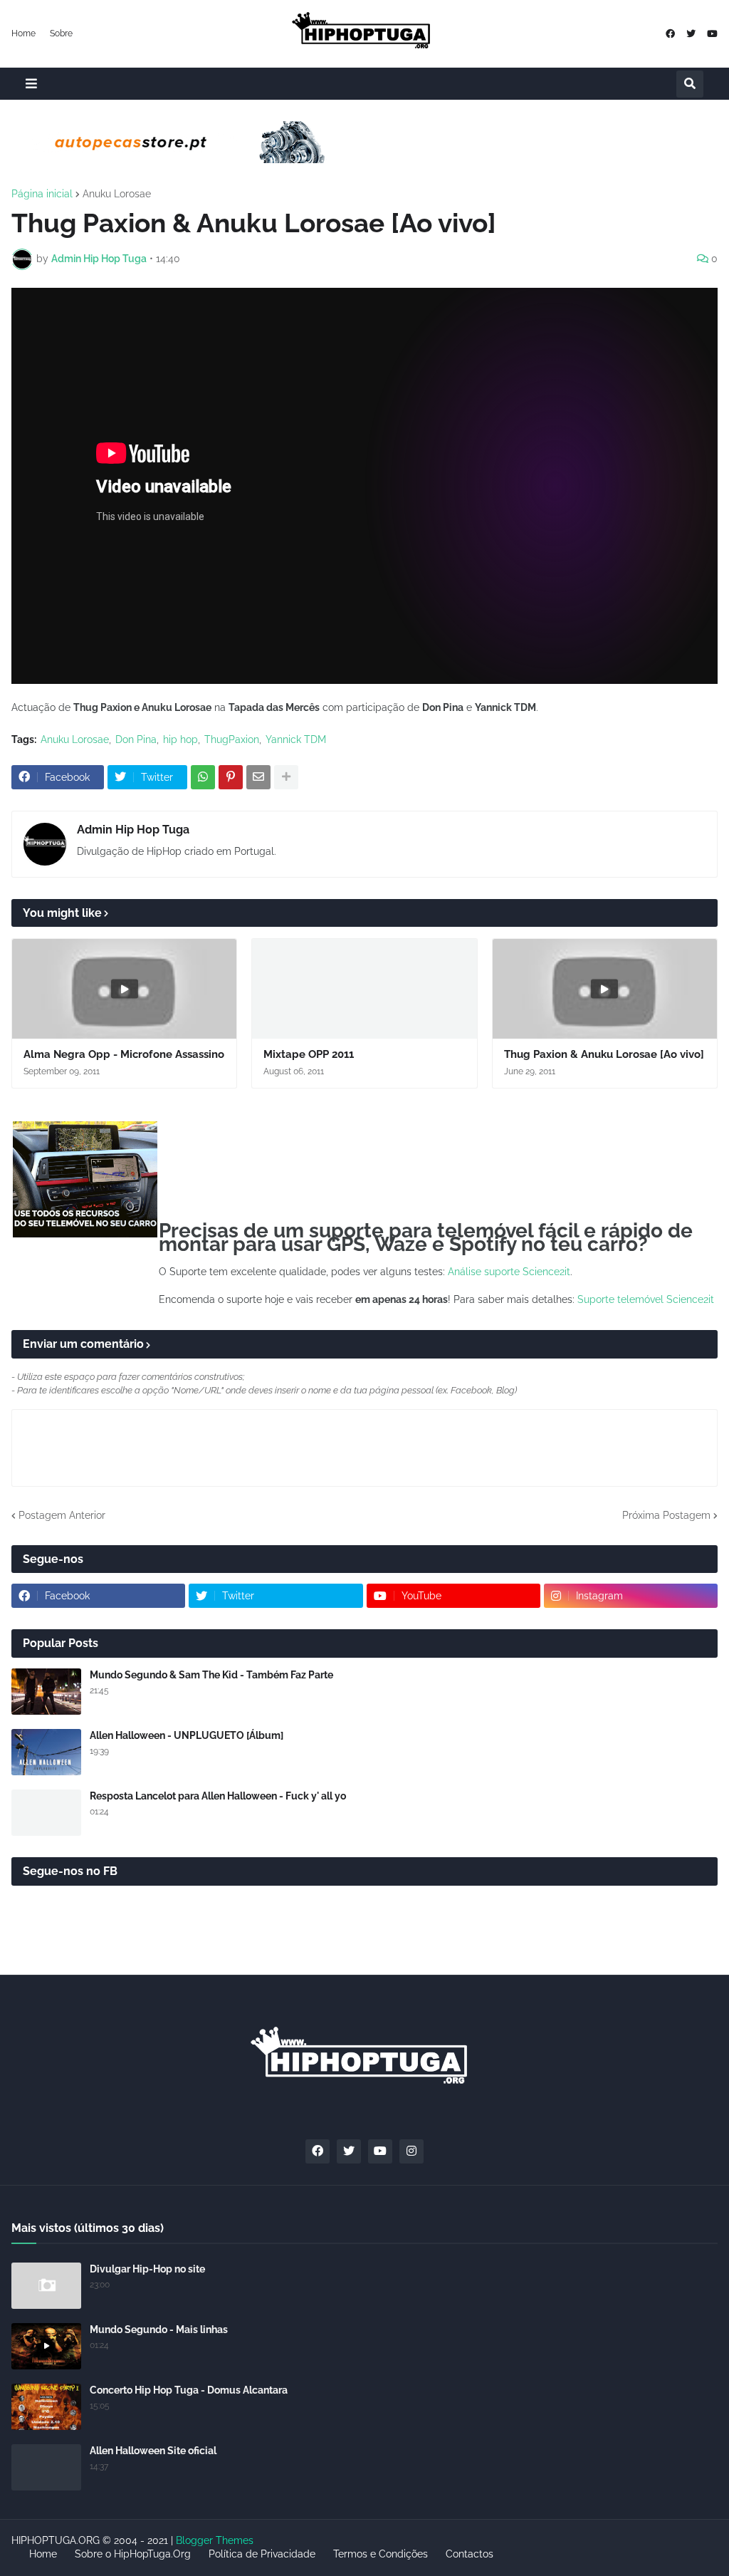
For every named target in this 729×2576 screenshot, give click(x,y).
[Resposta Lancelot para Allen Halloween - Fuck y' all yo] (46, 1813)
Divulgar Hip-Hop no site (147, 2269)
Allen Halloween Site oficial (153, 2451)
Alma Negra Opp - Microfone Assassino (124, 1054)
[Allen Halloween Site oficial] (46, 2467)
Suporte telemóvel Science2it (646, 1299)
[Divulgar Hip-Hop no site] (46, 2286)
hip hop (180, 739)
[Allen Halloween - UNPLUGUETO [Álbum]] (46, 1752)
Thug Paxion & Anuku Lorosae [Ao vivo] (604, 1054)
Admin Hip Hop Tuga (133, 830)
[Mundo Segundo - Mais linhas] (46, 2346)
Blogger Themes (215, 2540)
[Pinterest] (231, 777)
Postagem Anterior (62, 1515)
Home (23, 33)
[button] (31, 84)
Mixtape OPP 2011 (309, 1054)
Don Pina (136, 739)
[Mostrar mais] (286, 777)
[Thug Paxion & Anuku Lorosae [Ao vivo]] (605, 989)
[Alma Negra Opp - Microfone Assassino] (124, 989)
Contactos (470, 2554)
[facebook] (670, 34)
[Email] (258, 777)
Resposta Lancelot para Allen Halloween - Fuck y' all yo (218, 1796)
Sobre (61, 33)
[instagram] (411, 2151)
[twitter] (691, 34)
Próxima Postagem (666, 1515)
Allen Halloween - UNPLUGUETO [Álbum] (187, 1735)
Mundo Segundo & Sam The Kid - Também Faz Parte (211, 1675)
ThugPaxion (232, 739)
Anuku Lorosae (117, 194)
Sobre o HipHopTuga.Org (133, 2554)
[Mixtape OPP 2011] (364, 989)
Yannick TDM (296, 739)
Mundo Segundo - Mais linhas (159, 2330)
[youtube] (712, 34)
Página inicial (42, 194)
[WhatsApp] (203, 777)
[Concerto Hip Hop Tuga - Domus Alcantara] (46, 2407)
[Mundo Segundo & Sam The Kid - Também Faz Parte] (46, 1692)
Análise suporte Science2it (509, 1272)
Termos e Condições (381, 2554)
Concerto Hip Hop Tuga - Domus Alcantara (189, 2390)
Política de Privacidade (262, 2554)
